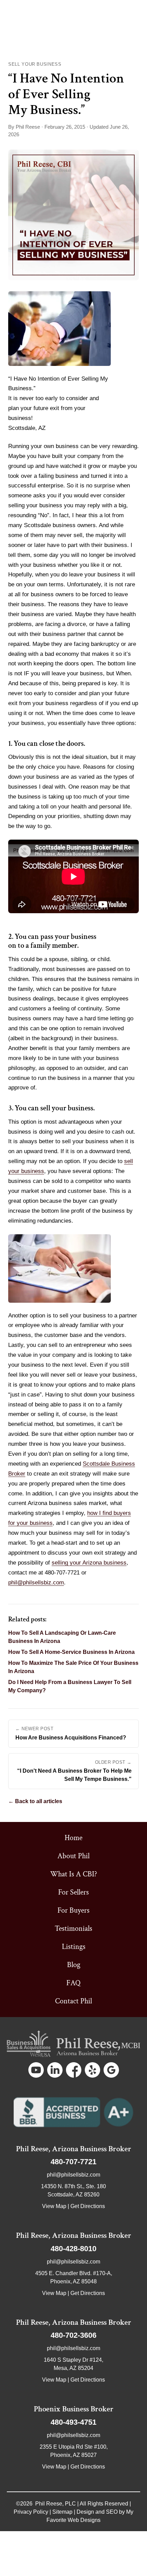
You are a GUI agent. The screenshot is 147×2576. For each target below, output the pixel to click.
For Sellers (73, 1892)
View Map (54, 2206)
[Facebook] (74, 2070)
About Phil (73, 1856)
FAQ (73, 1983)
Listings (74, 1947)
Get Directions (88, 2206)
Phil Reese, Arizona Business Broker (74, 2149)
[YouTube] (36, 2070)
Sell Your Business (35, 64)
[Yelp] (92, 2070)
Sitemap (62, 2512)
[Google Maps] (111, 2070)
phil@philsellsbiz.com (36, 1583)
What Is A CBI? (74, 1874)
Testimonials (73, 1929)
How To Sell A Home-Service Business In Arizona (71, 1652)
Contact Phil (73, 2001)
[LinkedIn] (55, 2070)
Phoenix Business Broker (74, 2409)
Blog (74, 1965)
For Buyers (73, 1910)
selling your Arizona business (89, 1563)
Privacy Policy (31, 2512)
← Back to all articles (35, 1801)
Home (73, 1838)
